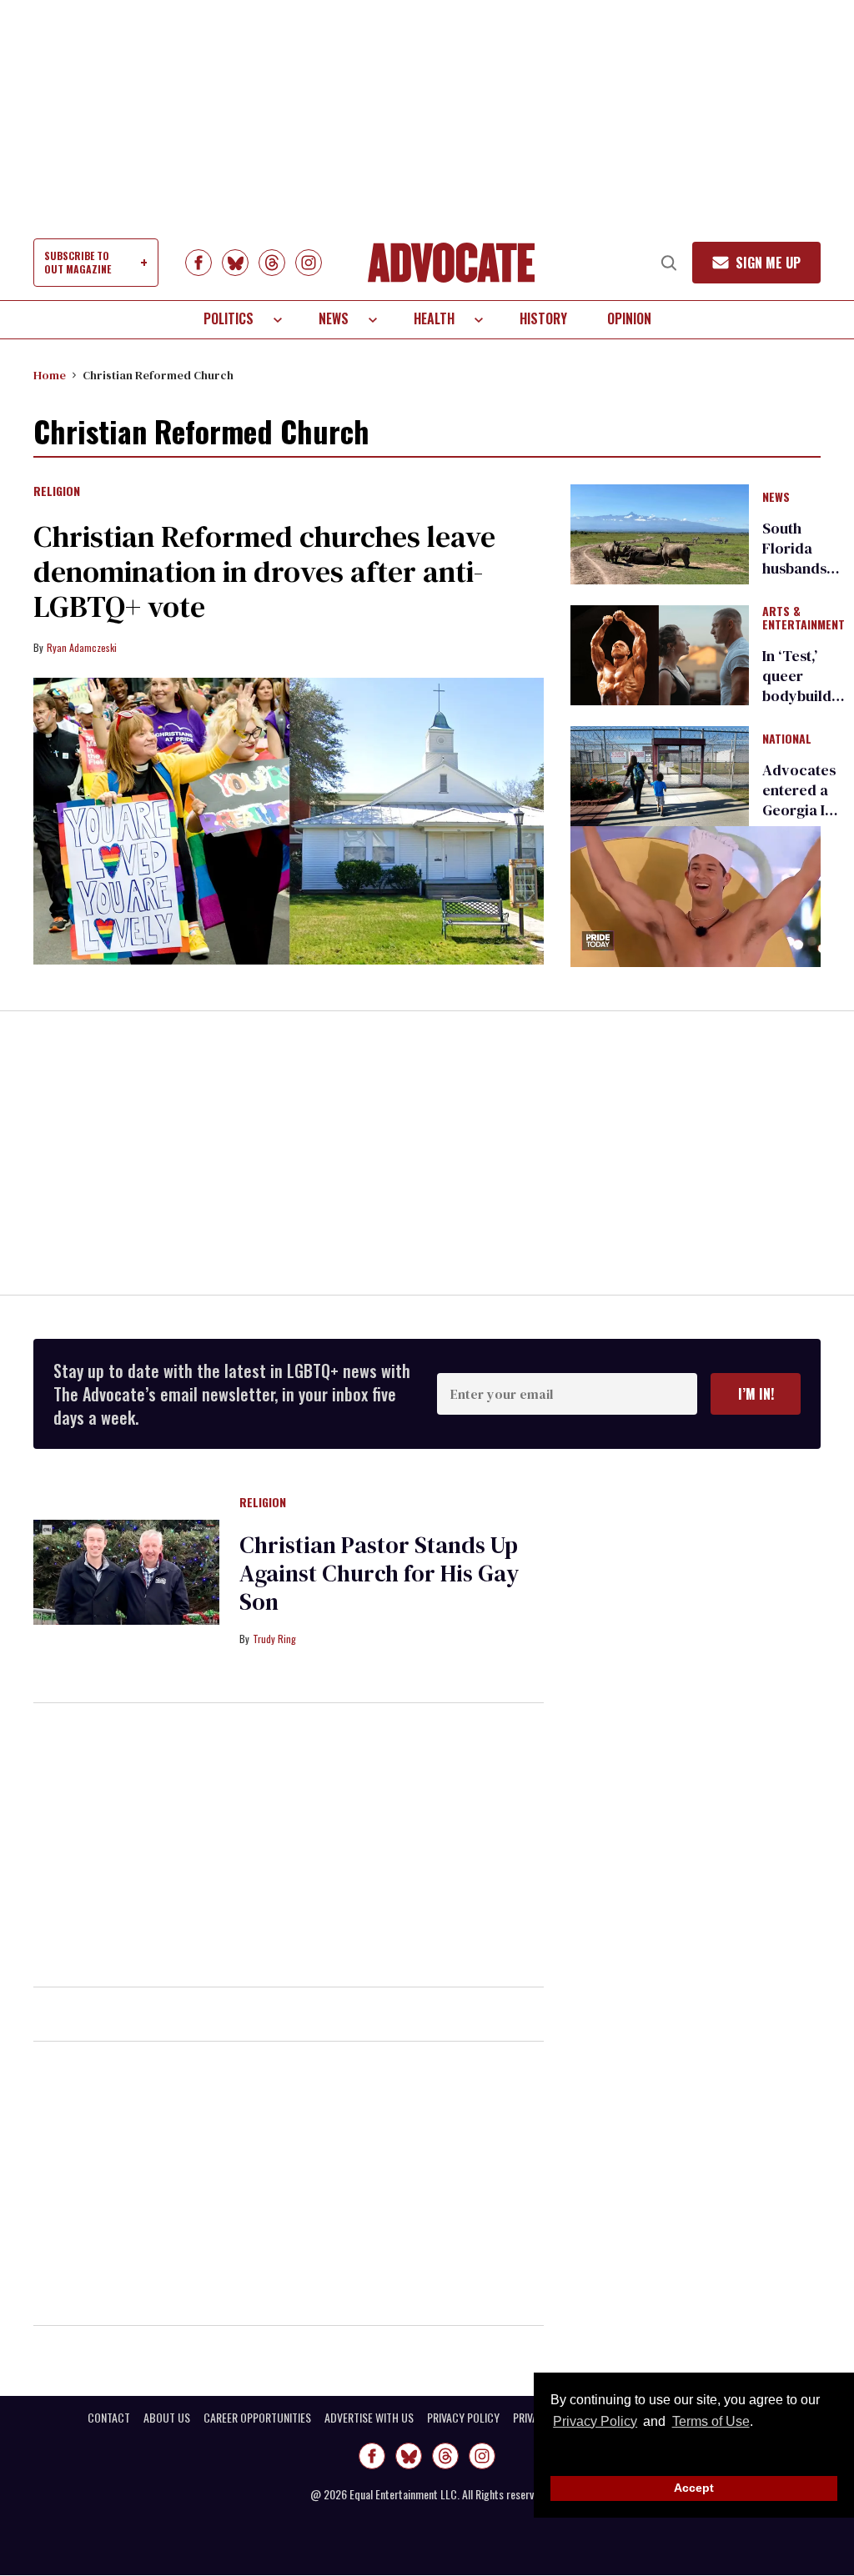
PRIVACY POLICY (463, 2418)
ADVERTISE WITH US (369, 2418)
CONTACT (109, 2418)
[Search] (669, 263)
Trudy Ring (274, 1639)
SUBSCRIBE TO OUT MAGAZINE (78, 262)
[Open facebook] (198, 263)
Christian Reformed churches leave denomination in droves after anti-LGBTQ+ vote (264, 571)
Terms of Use (711, 2421)
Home (50, 375)
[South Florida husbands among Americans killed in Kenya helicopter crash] (660, 533)
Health (434, 318)
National (787, 739)
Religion (57, 492)
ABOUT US (167, 2418)
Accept (694, 2488)
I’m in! (756, 1394)
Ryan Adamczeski (82, 647)
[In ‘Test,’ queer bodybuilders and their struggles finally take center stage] (660, 654)
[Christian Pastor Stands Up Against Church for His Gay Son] (126, 1571)
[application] (696, 897)
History (543, 318)
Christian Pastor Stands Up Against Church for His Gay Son (379, 1573)
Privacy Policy (595, 2421)
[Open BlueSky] (235, 263)
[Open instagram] (309, 263)
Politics (229, 318)
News (334, 318)
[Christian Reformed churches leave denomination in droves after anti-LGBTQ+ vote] (289, 821)
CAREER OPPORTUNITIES (257, 2418)
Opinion (629, 318)
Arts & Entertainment (804, 619)
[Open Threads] (272, 263)
